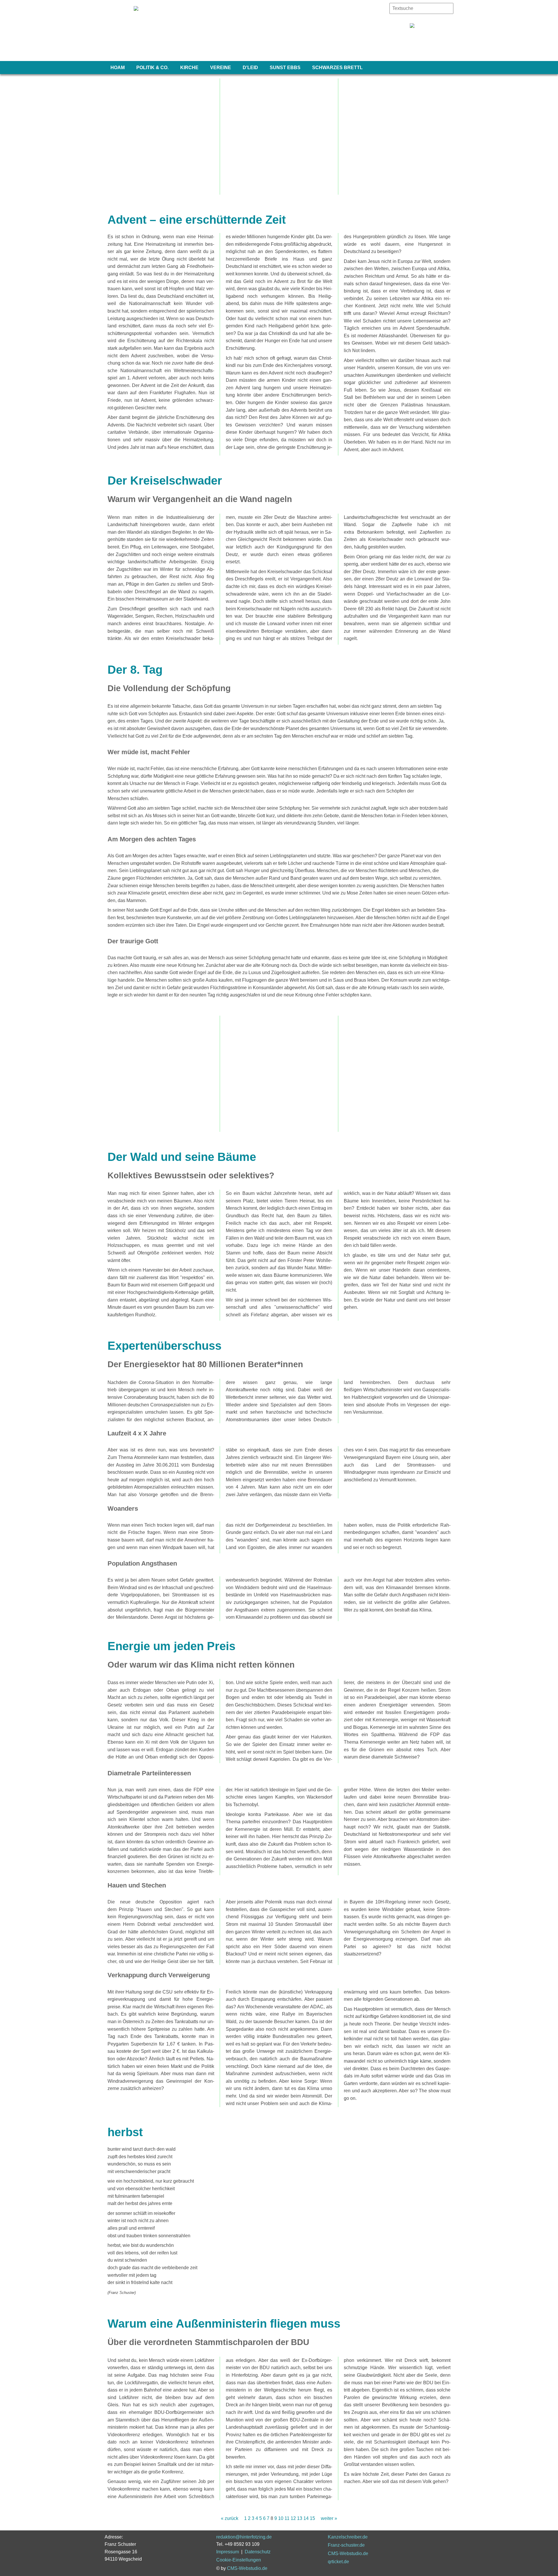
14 (306, 2518)
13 (300, 2518)
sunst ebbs (285, 68)
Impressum (228, 2552)
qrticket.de (338, 2562)
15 (312, 2518)
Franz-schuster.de (346, 2545)
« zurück (230, 2518)
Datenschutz (258, 2552)
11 (287, 2518)
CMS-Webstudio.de (247, 2568)
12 (293, 2518)
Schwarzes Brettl (337, 68)
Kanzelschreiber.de (348, 2537)
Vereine (221, 68)
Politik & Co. (152, 68)
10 (281, 2518)
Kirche (189, 68)
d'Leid (250, 68)
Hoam (118, 68)
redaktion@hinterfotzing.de (244, 2537)
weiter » (329, 2518)
